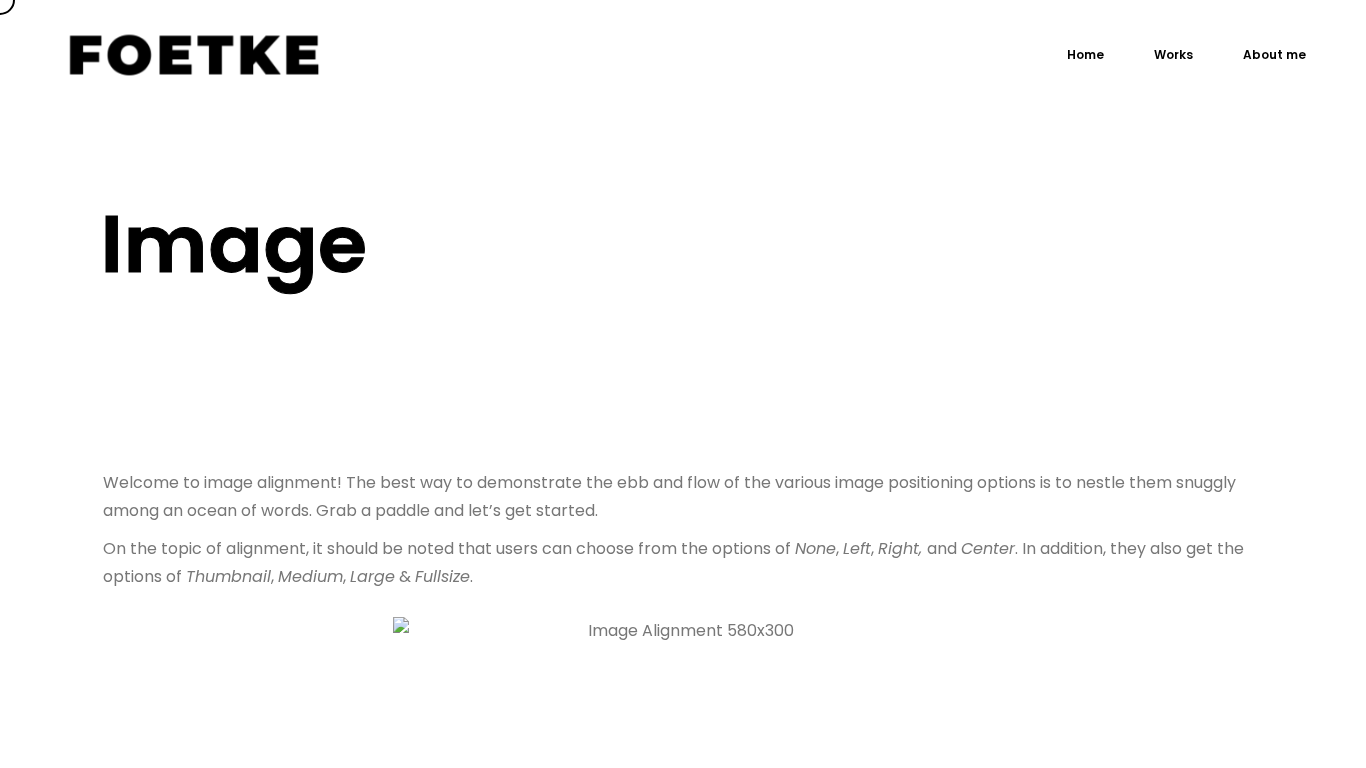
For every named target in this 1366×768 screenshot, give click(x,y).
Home (1085, 54)
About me (1274, 54)
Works (1173, 54)
